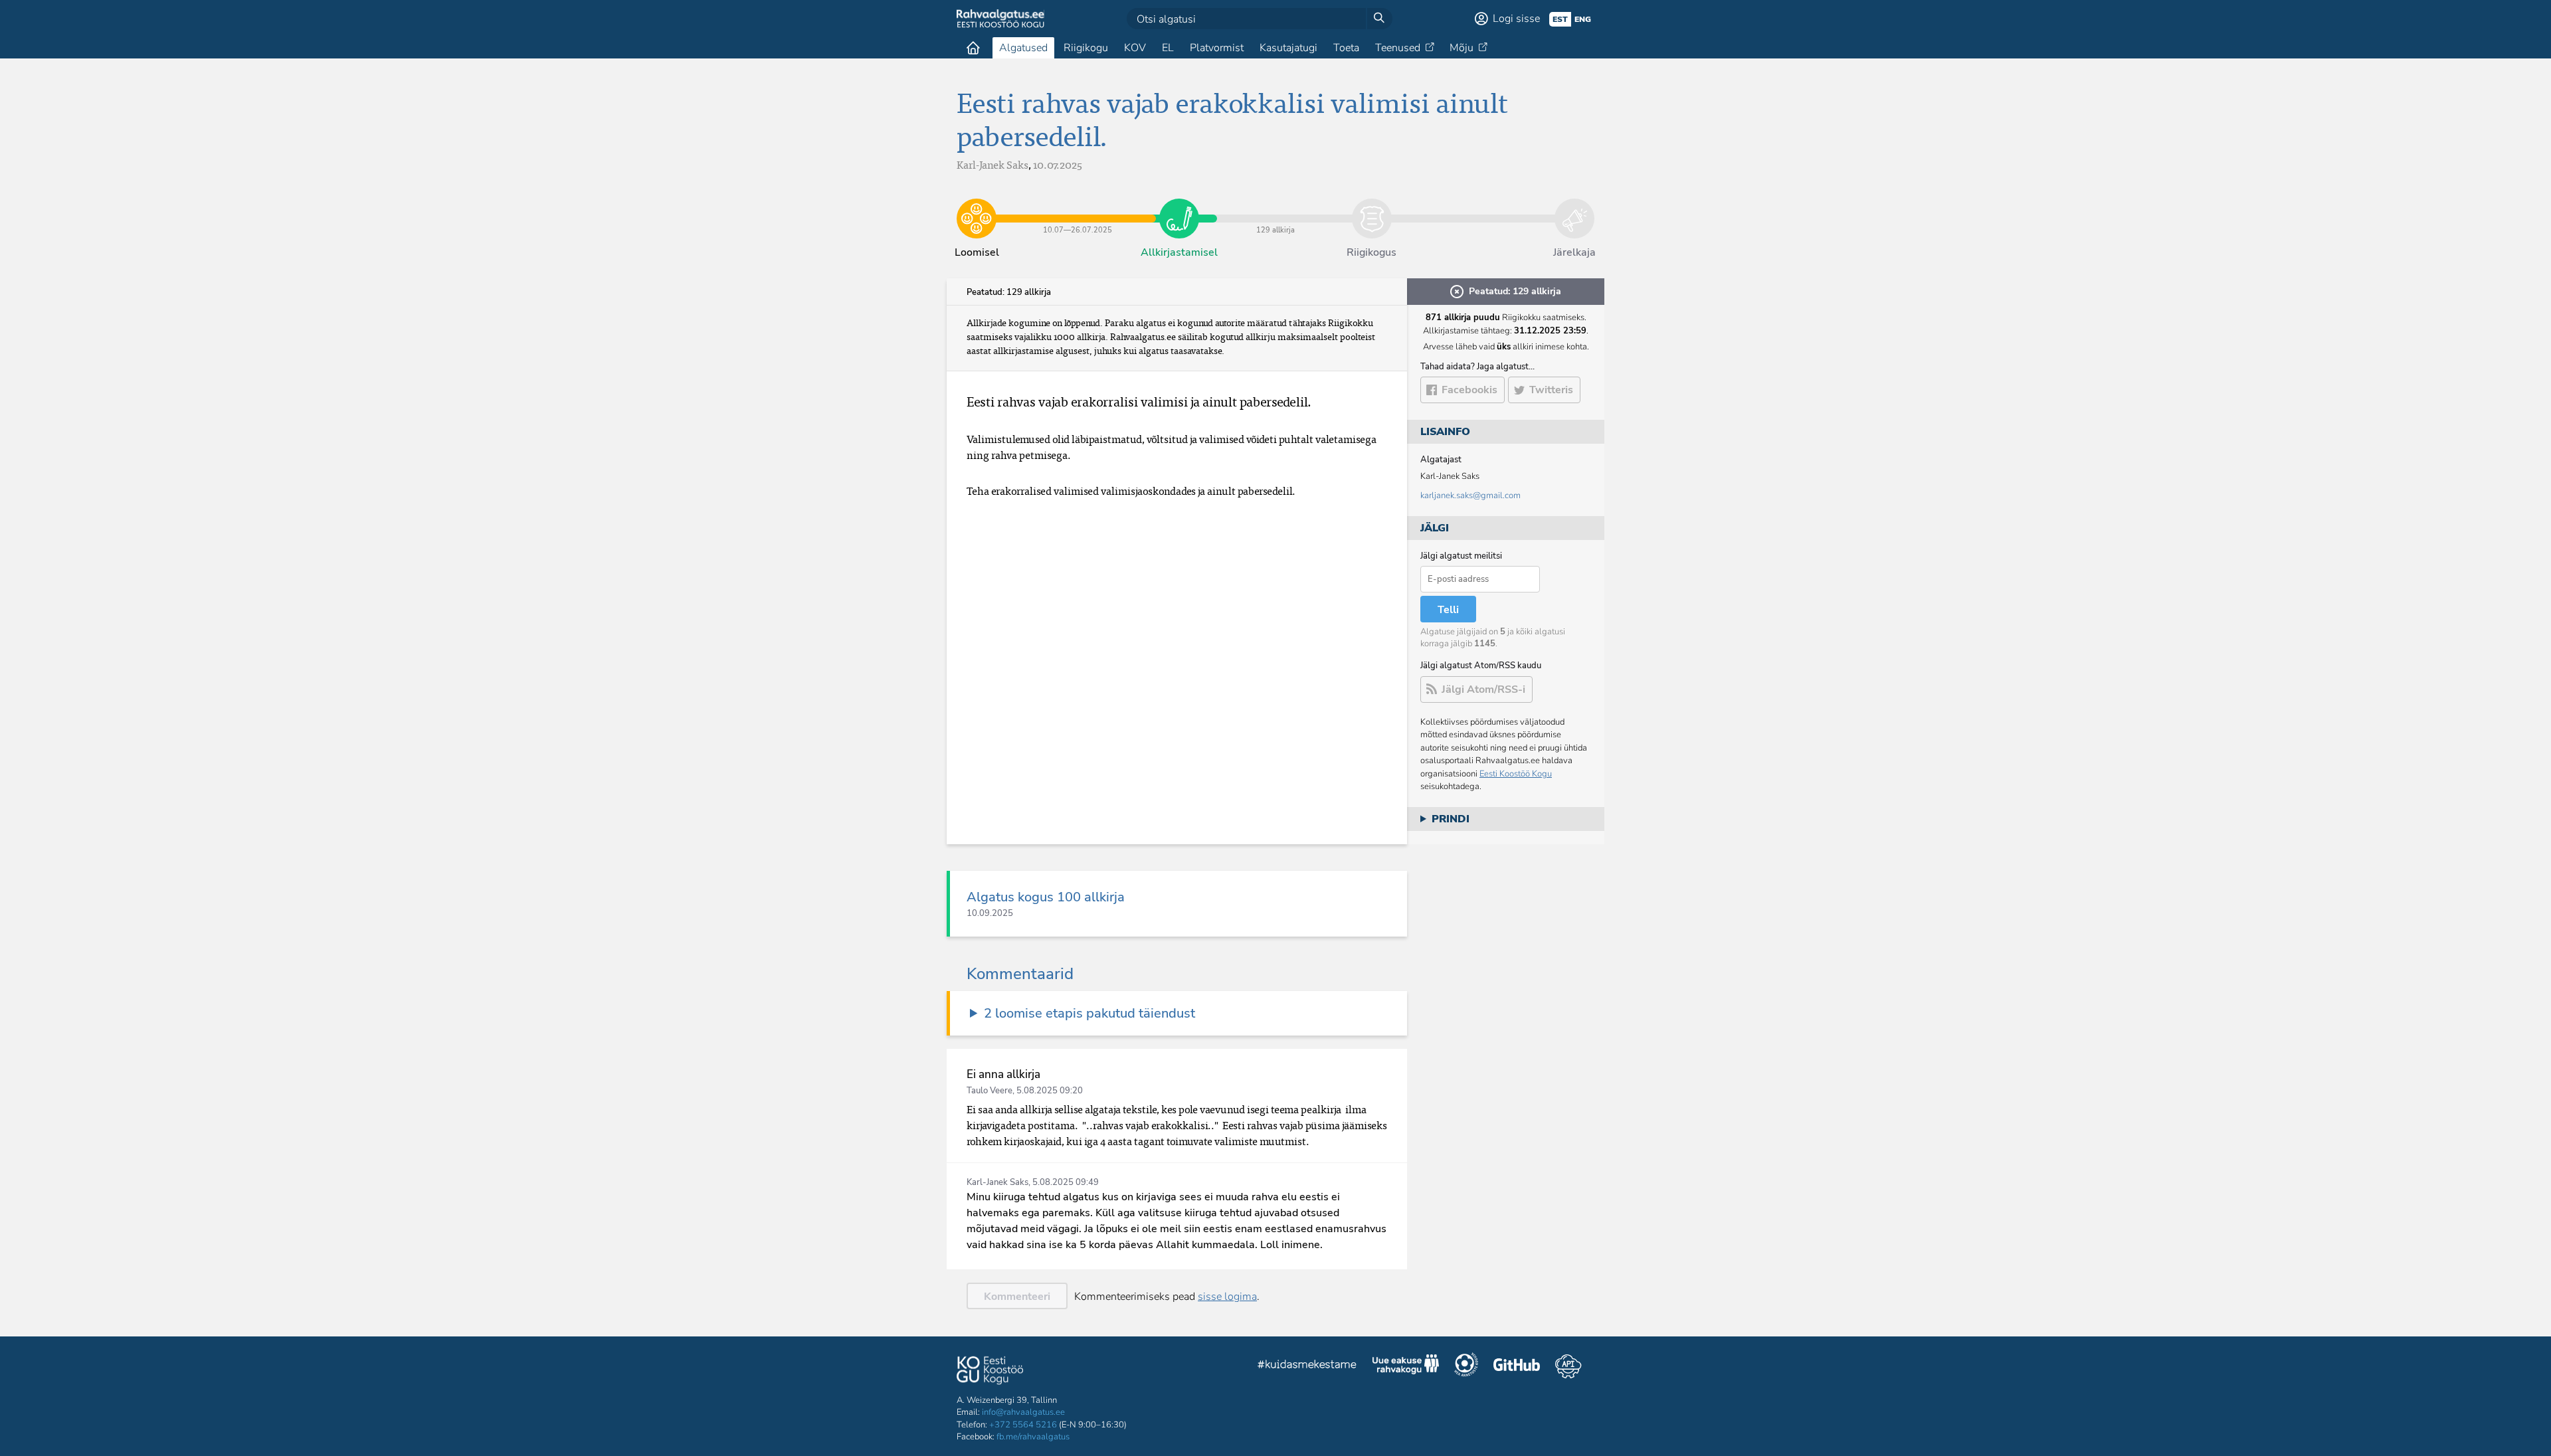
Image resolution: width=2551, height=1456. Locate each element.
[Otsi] (1379, 19)
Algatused (1023, 48)
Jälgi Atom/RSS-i (1483, 689)
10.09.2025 (990, 913)
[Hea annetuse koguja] (1466, 1366)
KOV (1135, 48)
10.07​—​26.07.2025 (1078, 209)
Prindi (1451, 819)
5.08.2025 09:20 (1050, 1091)
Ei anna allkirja (1003, 1074)
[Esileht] (973, 48)
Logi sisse (1516, 19)
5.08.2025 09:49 (1066, 1182)
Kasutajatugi (1288, 48)
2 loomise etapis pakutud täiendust (1089, 1013)
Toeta (1346, 48)
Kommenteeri (1017, 1297)
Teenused (1398, 48)
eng (1583, 19)
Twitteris (1551, 390)
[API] (1568, 1366)
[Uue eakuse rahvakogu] (1406, 1366)
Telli (1448, 610)
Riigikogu (1086, 48)
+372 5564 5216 (1023, 1425)
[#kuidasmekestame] (1307, 1366)
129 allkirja (1275, 209)
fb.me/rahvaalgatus (1033, 1437)
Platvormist (1217, 48)
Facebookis (1469, 390)
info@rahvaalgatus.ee (1023, 1412)
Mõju (1462, 48)
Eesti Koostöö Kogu (1516, 774)
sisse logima (1227, 1297)
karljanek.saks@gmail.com (1470, 496)
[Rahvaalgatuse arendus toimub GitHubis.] (1517, 1366)
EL (1168, 48)
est (1560, 19)
